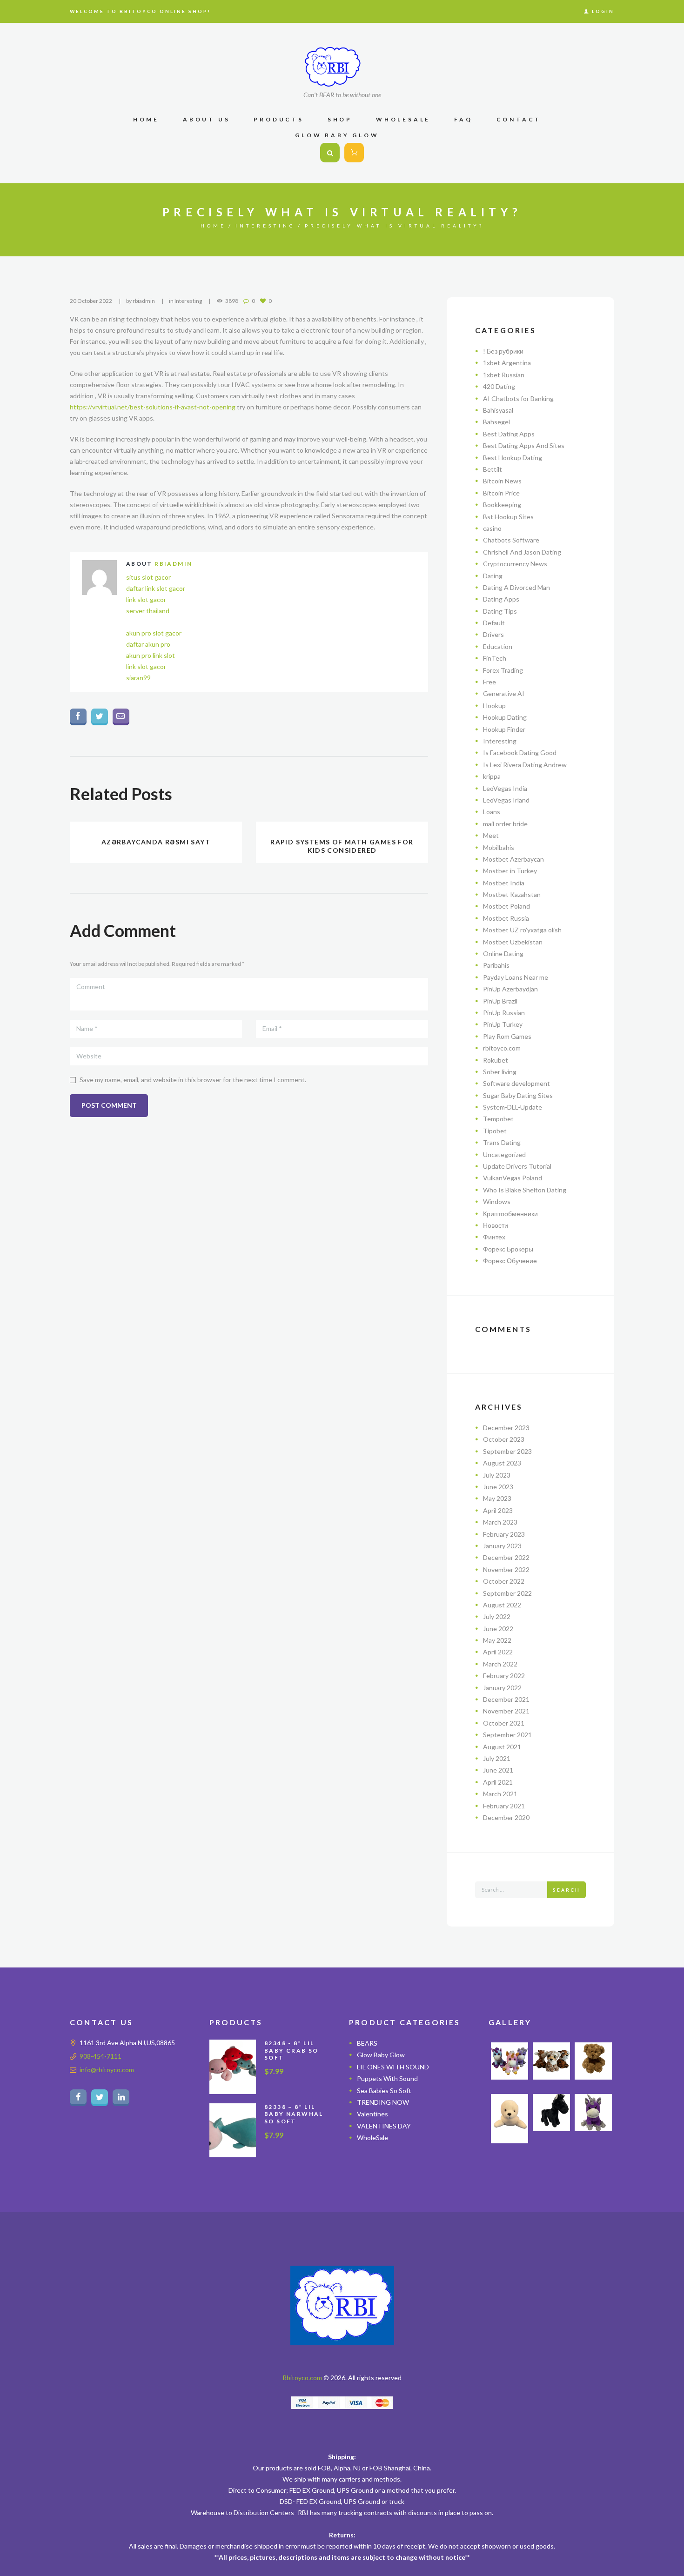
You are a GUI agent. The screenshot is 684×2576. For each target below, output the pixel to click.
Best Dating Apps (509, 434)
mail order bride (505, 824)
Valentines (372, 2114)
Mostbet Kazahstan (512, 894)
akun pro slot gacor (154, 633)
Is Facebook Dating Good (520, 753)
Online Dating (503, 953)
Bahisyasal (498, 410)
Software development (516, 1083)
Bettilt (493, 469)
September (507, 1451)
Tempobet (498, 1119)
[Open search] (330, 153)
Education (498, 646)
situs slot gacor (148, 577)
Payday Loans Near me (516, 977)
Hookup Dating (505, 717)
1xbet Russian (504, 375)
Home (213, 226)
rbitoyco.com (502, 1048)
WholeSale (372, 2138)
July (497, 1475)
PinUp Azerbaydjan (510, 989)
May (497, 1498)
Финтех (494, 1237)
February (504, 1534)
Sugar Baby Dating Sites (518, 1095)
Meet (491, 835)
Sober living (500, 1072)
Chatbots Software (511, 540)
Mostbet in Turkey (510, 871)
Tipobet (495, 1131)
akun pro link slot (151, 655)
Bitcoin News (502, 481)
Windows (497, 1201)
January (502, 1546)
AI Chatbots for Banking (518, 398)
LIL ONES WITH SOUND (393, 2067)
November (506, 1569)
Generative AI (504, 693)
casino (492, 528)
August (502, 1463)
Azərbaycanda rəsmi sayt (156, 842)
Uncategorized (504, 1154)
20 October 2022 (91, 301)
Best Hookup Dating (513, 458)
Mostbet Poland (506, 906)
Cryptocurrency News (515, 564)
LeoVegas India (505, 788)
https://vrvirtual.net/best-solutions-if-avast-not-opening (153, 407)
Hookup (494, 706)
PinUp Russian (504, 1013)
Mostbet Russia (506, 918)
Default (494, 623)
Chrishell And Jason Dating (522, 552)
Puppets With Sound (387, 2078)
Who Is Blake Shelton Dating (525, 1190)
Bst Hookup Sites (508, 517)
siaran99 (138, 678)
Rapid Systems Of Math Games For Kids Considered (342, 846)
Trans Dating (502, 1142)
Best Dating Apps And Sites (524, 445)
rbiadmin (144, 301)
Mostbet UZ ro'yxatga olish (522, 930)
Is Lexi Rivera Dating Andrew (525, 765)
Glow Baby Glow (381, 2055)
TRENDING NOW (383, 2102)
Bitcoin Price (501, 493)
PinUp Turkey (503, 1024)
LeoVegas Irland (506, 800)
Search (567, 1890)
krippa (492, 776)
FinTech (495, 658)
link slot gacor (146, 599)
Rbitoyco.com (302, 2378)
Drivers (493, 634)
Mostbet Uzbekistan (513, 942)
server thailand (148, 611)
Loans (492, 812)
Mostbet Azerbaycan (513, 859)
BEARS (367, 2043)
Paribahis (496, 965)
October (504, 1439)
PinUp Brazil (500, 1001)
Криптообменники (510, 1214)
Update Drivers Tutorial (517, 1166)
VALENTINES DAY (384, 2126)
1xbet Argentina (507, 363)
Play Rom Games (507, 1036)
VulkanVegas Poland (513, 1178)
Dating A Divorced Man (516, 587)
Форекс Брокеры (508, 1249)
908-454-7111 (101, 2056)
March (500, 1522)
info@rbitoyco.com (107, 2070)
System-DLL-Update (513, 1107)
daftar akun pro (148, 644)
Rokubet (496, 1060)
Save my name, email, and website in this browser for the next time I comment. (193, 1080)
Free (490, 682)
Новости (496, 1225)
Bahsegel (496, 422)
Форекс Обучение (510, 1261)
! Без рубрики (503, 351)
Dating (493, 576)
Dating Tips (500, 611)
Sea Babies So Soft (384, 2090)
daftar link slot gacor (156, 588)
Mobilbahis (499, 847)
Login (603, 11)
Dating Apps (501, 599)
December (506, 1428)
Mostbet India (504, 883)
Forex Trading (503, 670)
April (498, 1510)
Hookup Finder (504, 729)
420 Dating (499, 386)
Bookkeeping (502, 505)
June (498, 1487)
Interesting (265, 226)
